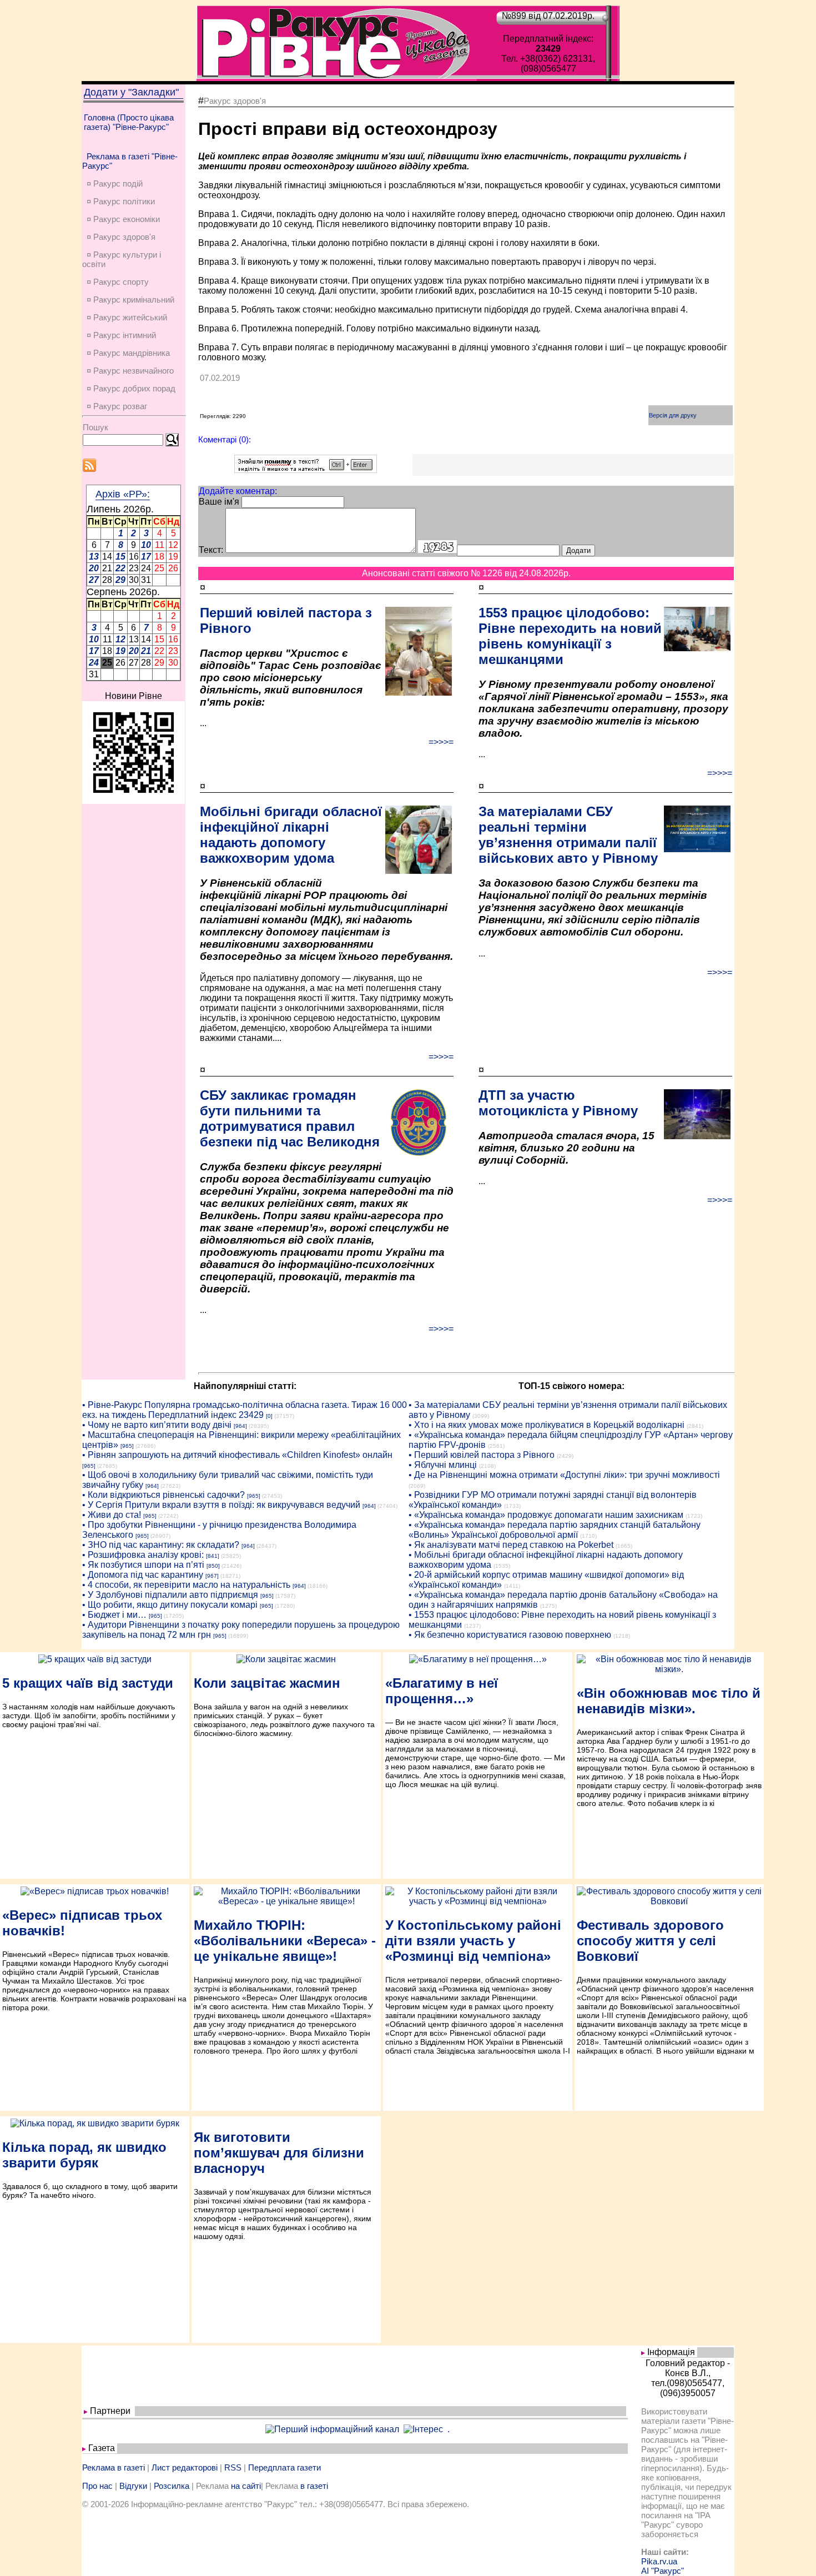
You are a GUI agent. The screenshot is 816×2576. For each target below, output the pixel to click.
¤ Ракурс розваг (117, 406)
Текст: (211, 550)
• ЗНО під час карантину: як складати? (161, 1545)
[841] (213, 1556)
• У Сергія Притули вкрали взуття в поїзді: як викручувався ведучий (221, 1505)
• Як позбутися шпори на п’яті (143, 1565)
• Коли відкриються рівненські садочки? (163, 1495)
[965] (127, 1446)
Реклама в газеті (114, 2467)
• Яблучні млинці (443, 1465)
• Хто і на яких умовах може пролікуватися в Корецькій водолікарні (546, 1425)
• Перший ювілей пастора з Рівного (482, 1455)
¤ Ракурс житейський (127, 317)
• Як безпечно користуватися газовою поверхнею (510, 1635)
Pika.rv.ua (659, 2561)
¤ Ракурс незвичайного (130, 371)
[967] (212, 1576)
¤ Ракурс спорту (118, 282)
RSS (233, 2467)
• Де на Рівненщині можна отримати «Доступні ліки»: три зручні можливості (564, 1475)
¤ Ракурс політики (121, 201)
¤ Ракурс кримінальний (130, 300)
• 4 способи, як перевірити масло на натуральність (186, 1585)
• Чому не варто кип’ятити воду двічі (157, 1425)
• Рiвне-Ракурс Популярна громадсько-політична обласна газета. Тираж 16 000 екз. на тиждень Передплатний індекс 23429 (245, 1410)
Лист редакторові (185, 2467)
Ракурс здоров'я (235, 101)
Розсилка (172, 2486)
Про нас (97, 2486)
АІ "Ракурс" (663, 2571)
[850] (213, 1566)
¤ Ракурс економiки (123, 219)
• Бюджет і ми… (114, 1615)
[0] (269, 1416)
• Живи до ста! (112, 1515)
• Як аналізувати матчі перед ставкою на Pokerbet (511, 1545)
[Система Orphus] (306, 470)
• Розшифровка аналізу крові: (143, 1555)
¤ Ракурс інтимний (121, 335)
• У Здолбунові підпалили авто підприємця (170, 1595)
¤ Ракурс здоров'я (121, 237)
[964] (240, 1426)
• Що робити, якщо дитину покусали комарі (170, 1605)
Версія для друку (673, 415)
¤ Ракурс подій (115, 183)
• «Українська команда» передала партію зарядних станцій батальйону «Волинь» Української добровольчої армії (555, 1530)
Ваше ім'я (219, 502)
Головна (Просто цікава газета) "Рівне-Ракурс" (129, 122)
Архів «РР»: (123, 494)
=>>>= (441, 742)
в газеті (314, 2486)
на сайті (246, 2486)
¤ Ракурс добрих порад (131, 388)
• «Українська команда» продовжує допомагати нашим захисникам (546, 1515)
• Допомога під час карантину (143, 1575)
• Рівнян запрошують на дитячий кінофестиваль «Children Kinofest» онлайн (237, 1455)
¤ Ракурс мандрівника (128, 353)
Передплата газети (284, 2467)
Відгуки (133, 2486)
